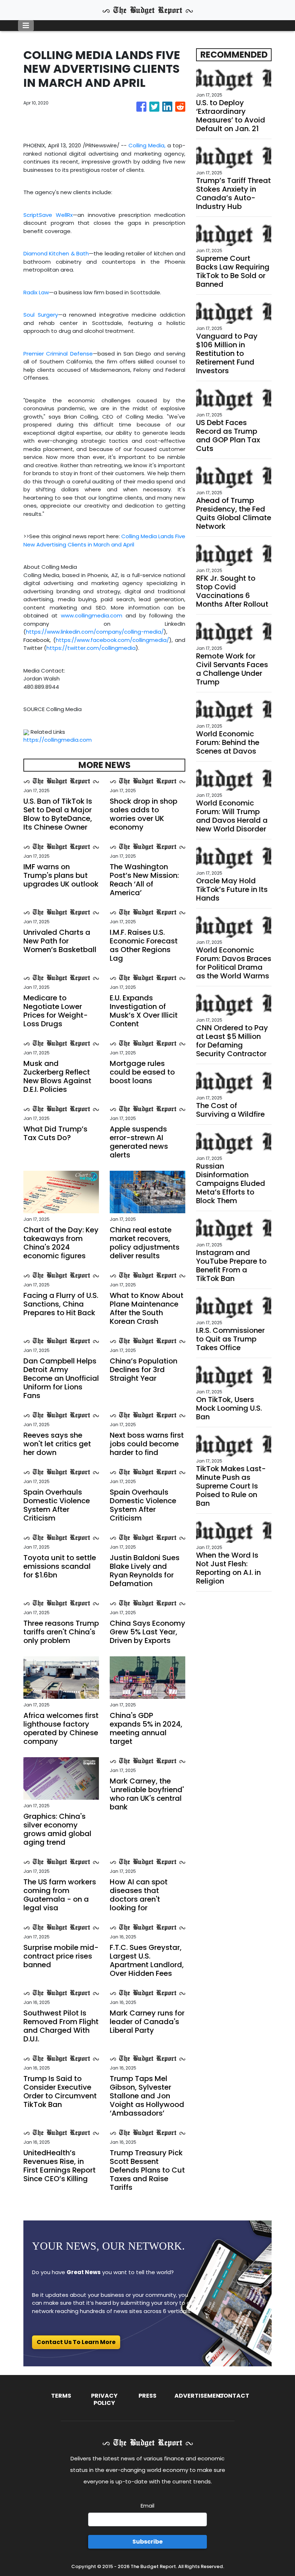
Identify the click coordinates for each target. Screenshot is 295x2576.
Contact (234, 2396)
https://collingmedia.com (58, 740)
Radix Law (36, 292)
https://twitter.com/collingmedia (91, 648)
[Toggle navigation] (26, 26)
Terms (61, 2396)
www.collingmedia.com (92, 615)
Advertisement (199, 2396)
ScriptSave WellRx (48, 215)
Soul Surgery (41, 315)
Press (147, 2396)
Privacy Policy (104, 2399)
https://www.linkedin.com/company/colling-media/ (95, 632)
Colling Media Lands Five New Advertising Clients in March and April (104, 540)
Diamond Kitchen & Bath (56, 253)
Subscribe (147, 2542)
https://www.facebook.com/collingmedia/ (112, 640)
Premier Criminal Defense (58, 354)
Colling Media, (147, 145)
